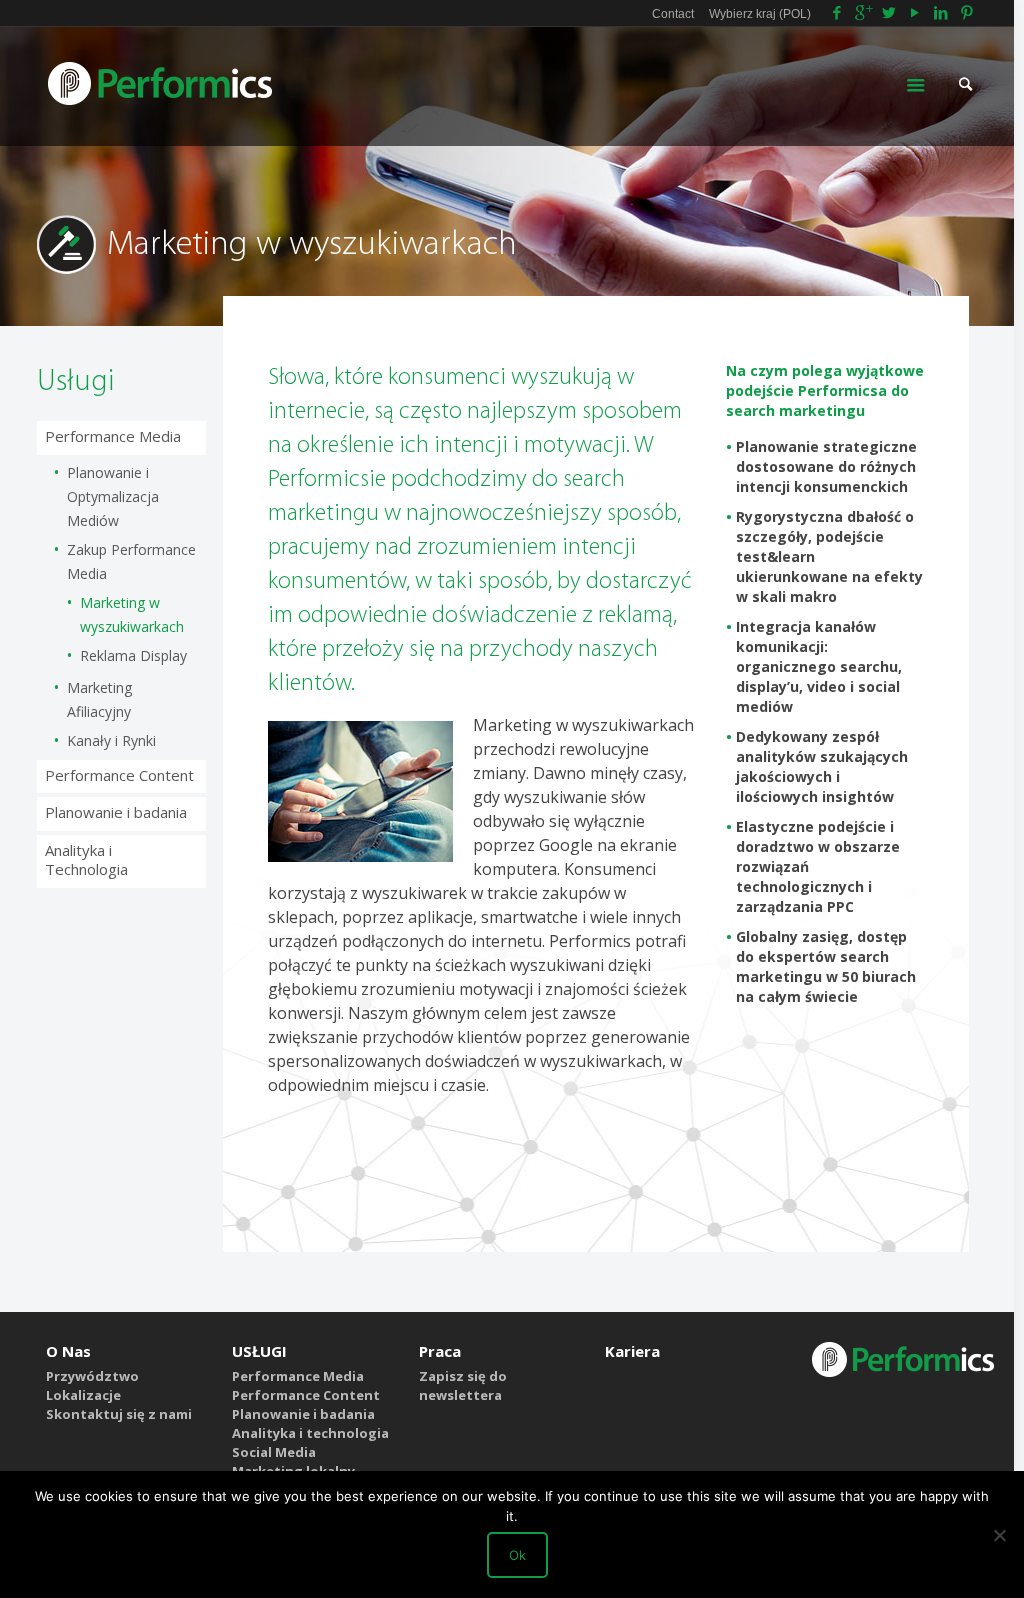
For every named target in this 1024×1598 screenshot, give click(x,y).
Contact (673, 14)
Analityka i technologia (310, 1433)
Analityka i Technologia (86, 860)
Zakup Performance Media (131, 561)
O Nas (68, 1351)
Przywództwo (92, 1376)
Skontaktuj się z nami (119, 1414)
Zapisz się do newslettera (463, 1385)
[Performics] (161, 82)
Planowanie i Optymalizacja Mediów (113, 496)
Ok (517, 1555)
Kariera (632, 1351)
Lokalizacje (83, 1395)
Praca (440, 1351)
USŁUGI (259, 1351)
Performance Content (119, 775)
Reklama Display (133, 655)
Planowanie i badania (116, 812)
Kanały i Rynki (111, 740)
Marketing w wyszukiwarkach (132, 614)
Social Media (274, 1452)
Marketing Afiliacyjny (99, 699)
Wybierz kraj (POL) (760, 14)
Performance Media (113, 436)
